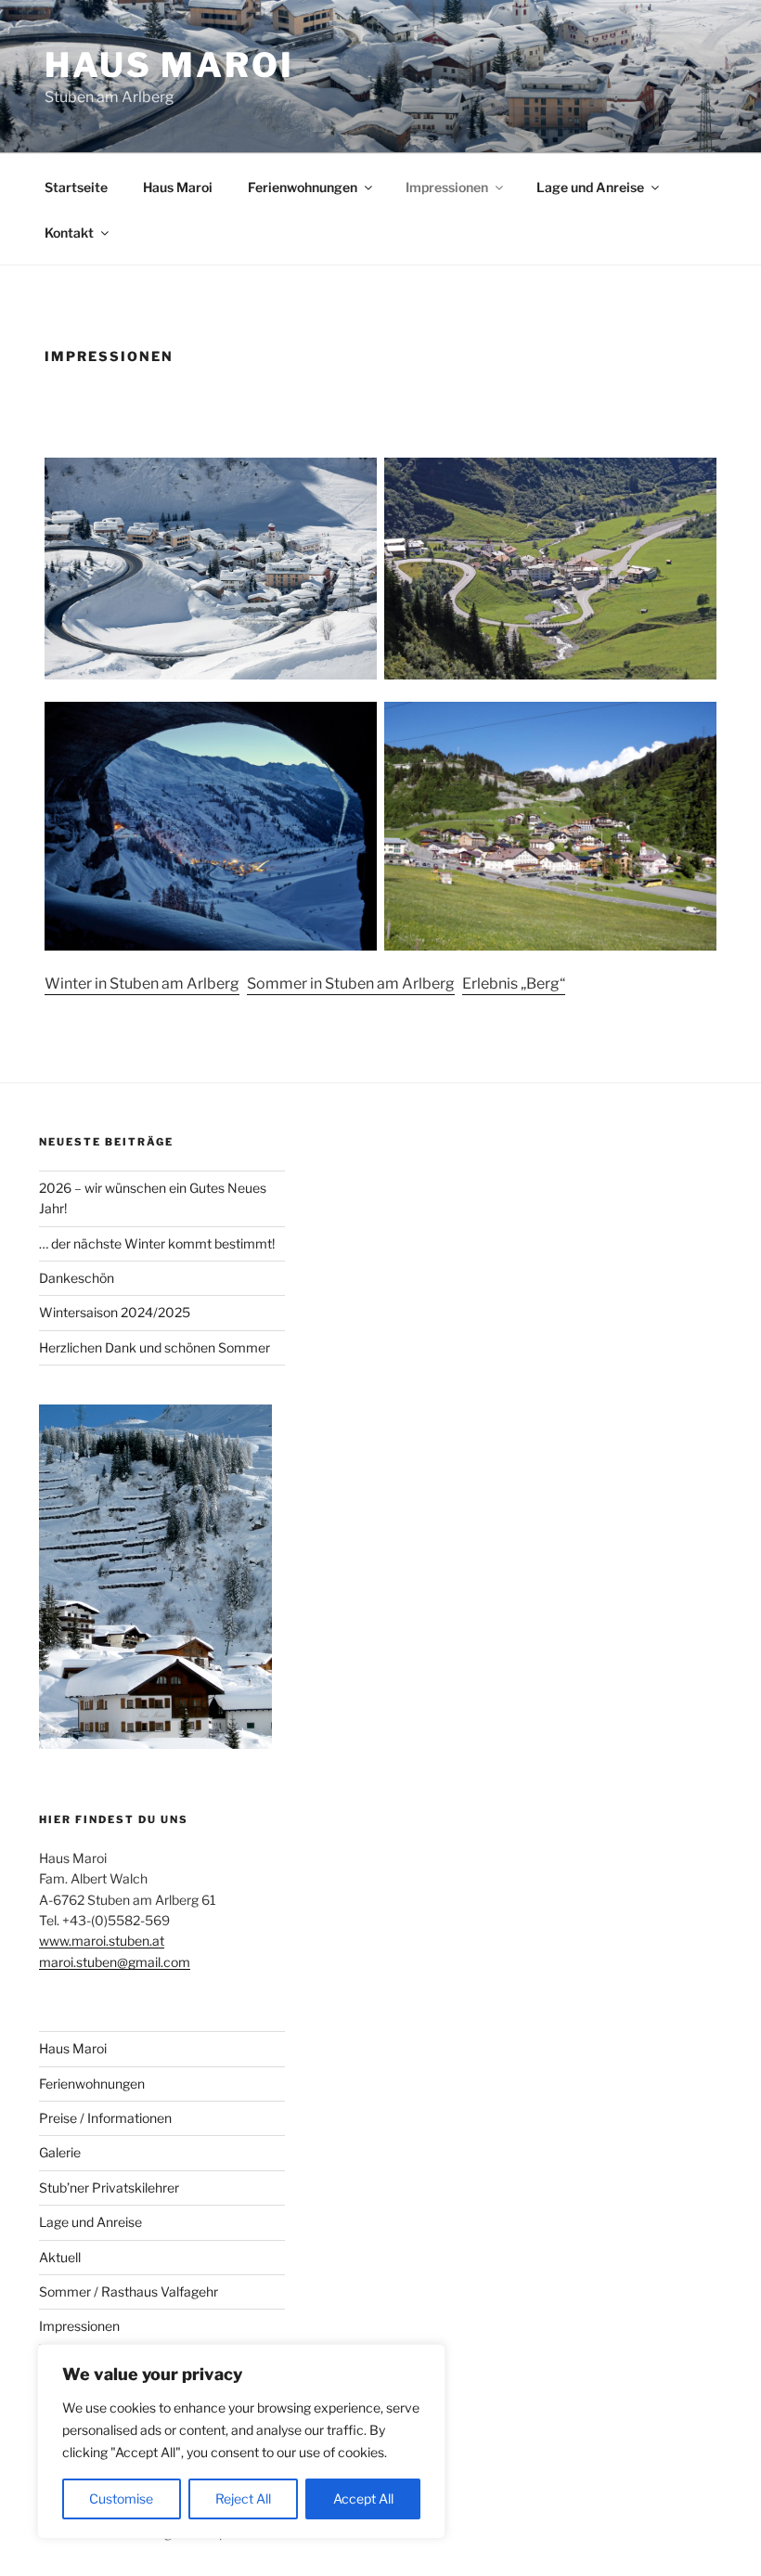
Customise (121, 2498)
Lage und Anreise (590, 187)
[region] (241, 2441)
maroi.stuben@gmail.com (115, 1962)
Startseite (76, 187)
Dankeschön (77, 1278)
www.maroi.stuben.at (102, 1941)
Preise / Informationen (105, 2118)
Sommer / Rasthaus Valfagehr (129, 2291)
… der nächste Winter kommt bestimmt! (157, 1243)
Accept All (363, 2498)
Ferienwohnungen (303, 187)
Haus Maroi (169, 65)
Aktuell (60, 2257)
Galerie (60, 2152)
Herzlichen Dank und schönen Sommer (155, 1347)
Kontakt (69, 233)
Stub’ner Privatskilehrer (109, 2188)
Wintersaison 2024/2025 (115, 1312)
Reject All (243, 2498)
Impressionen (447, 187)
